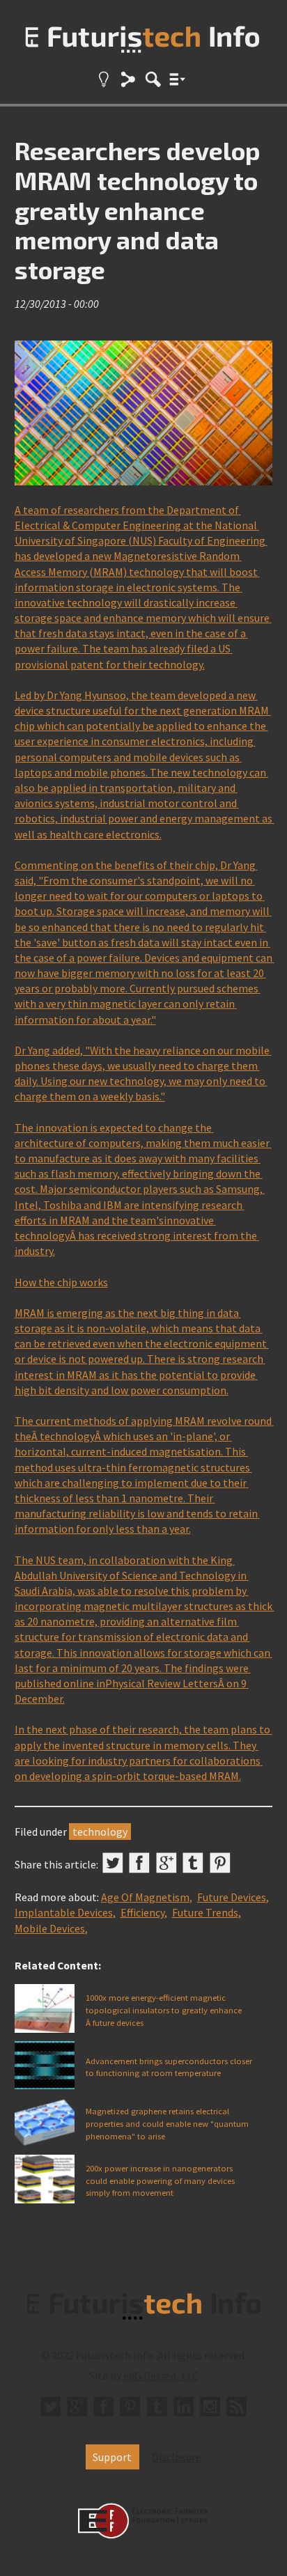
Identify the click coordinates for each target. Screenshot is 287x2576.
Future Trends (205, 1912)
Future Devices (232, 1897)
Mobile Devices (50, 1928)
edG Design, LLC (161, 2375)
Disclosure (177, 2457)
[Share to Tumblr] (193, 1863)
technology (100, 1832)
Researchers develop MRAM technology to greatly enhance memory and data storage (138, 210)
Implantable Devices (64, 1912)
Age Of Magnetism (145, 1897)
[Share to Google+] (166, 1863)
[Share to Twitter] (113, 1863)
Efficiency (142, 1912)
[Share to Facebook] (139, 1863)
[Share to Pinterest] (220, 1863)
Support (112, 2457)
